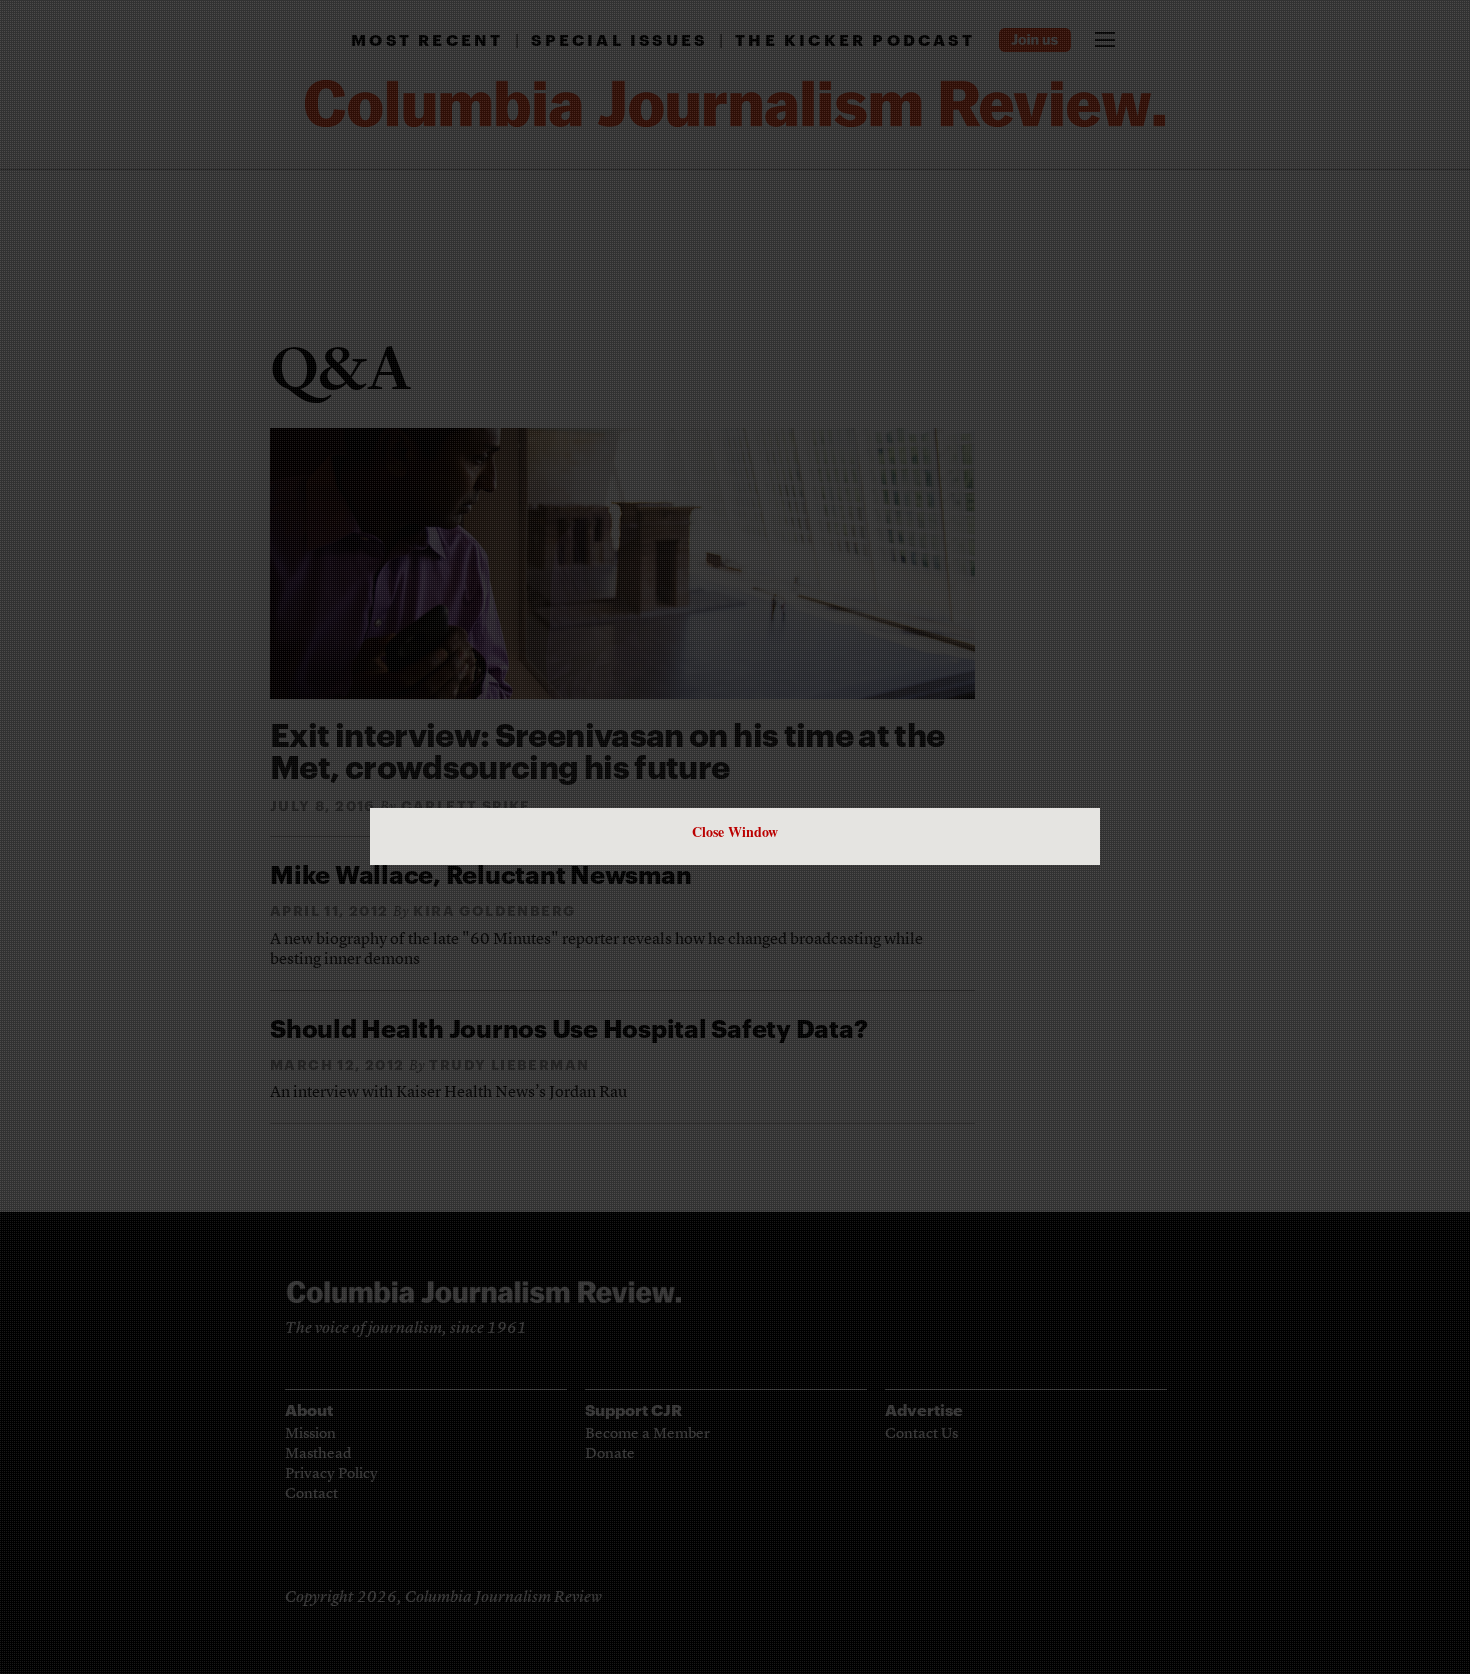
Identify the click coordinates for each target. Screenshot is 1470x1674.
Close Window (735, 831)
